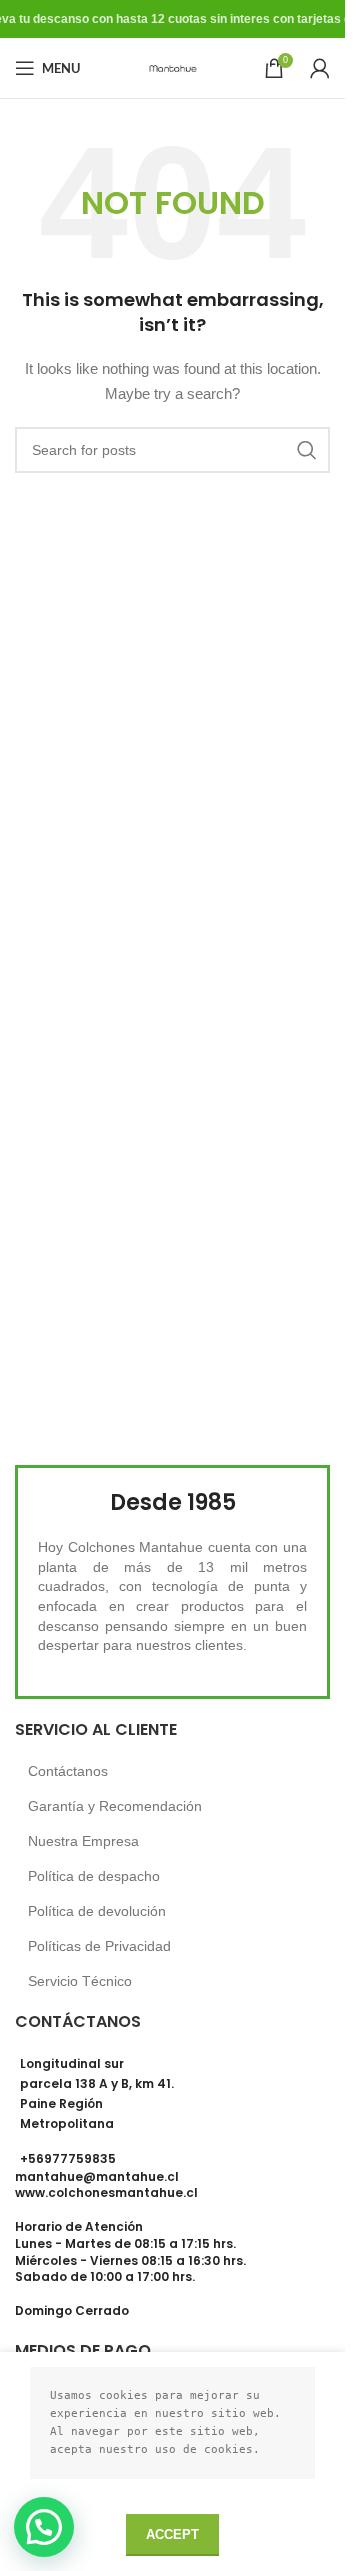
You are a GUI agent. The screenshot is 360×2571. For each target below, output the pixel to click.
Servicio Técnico (80, 1981)
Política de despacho (94, 1876)
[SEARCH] (307, 450)
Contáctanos (68, 1771)
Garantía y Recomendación (115, 1806)
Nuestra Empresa (83, 1841)
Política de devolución (97, 1911)
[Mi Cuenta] (320, 68)
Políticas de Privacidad (99, 1946)
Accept (172, 2534)
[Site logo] (173, 67)
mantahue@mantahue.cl (97, 2176)
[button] (44, 2527)
